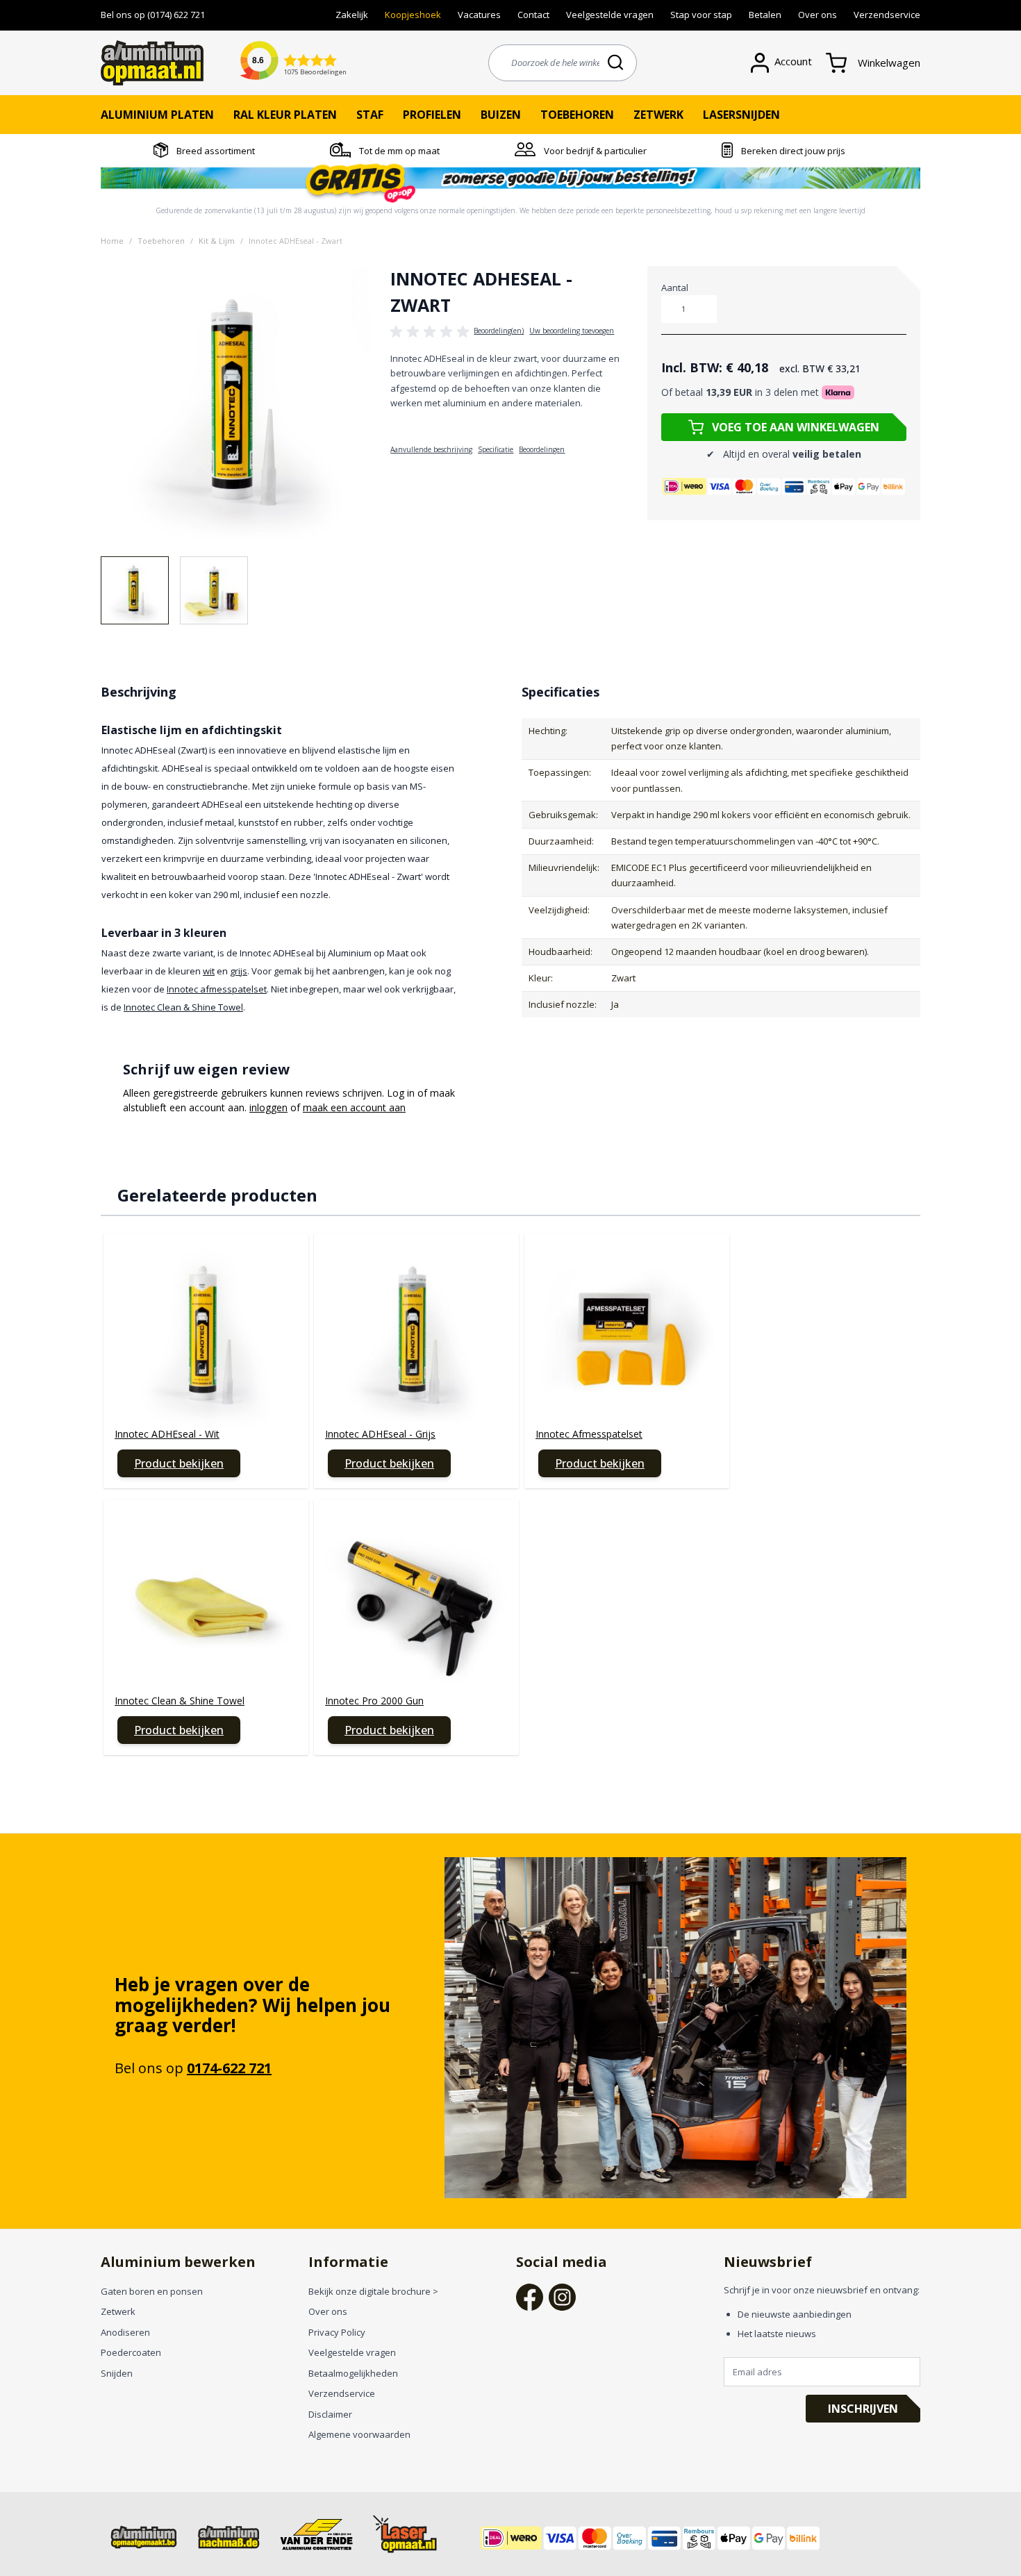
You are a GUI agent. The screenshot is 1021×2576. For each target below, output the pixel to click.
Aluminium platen (157, 115)
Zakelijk (352, 15)
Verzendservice (887, 15)
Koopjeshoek (413, 15)
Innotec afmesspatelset (217, 989)
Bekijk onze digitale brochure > (373, 2291)
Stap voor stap (701, 15)
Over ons (817, 15)
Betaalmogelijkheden (353, 2373)
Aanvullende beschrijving (431, 449)
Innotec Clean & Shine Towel (183, 1007)
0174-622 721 (229, 2068)
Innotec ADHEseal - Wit (167, 1434)
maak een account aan (354, 1107)
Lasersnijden (741, 115)
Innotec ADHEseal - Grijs (380, 1434)
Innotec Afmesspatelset (589, 1434)
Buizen (501, 115)
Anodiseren (125, 2332)
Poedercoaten (131, 2352)
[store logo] (152, 63)
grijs (239, 971)
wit (209, 971)
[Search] (617, 62)
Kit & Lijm (217, 241)
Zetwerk (658, 115)
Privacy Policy (337, 2332)
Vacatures (479, 15)
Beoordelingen (542, 449)
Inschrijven (863, 2409)
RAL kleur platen (285, 115)
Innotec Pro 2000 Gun (374, 1701)
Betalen (765, 15)
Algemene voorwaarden (359, 2434)
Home (112, 241)
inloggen (268, 1107)
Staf (370, 115)
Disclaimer (330, 2414)
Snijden (117, 2373)
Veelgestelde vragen (610, 15)
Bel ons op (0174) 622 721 (153, 15)
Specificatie (496, 449)
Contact (533, 15)
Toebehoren (577, 115)
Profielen (432, 115)
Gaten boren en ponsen (152, 2291)
